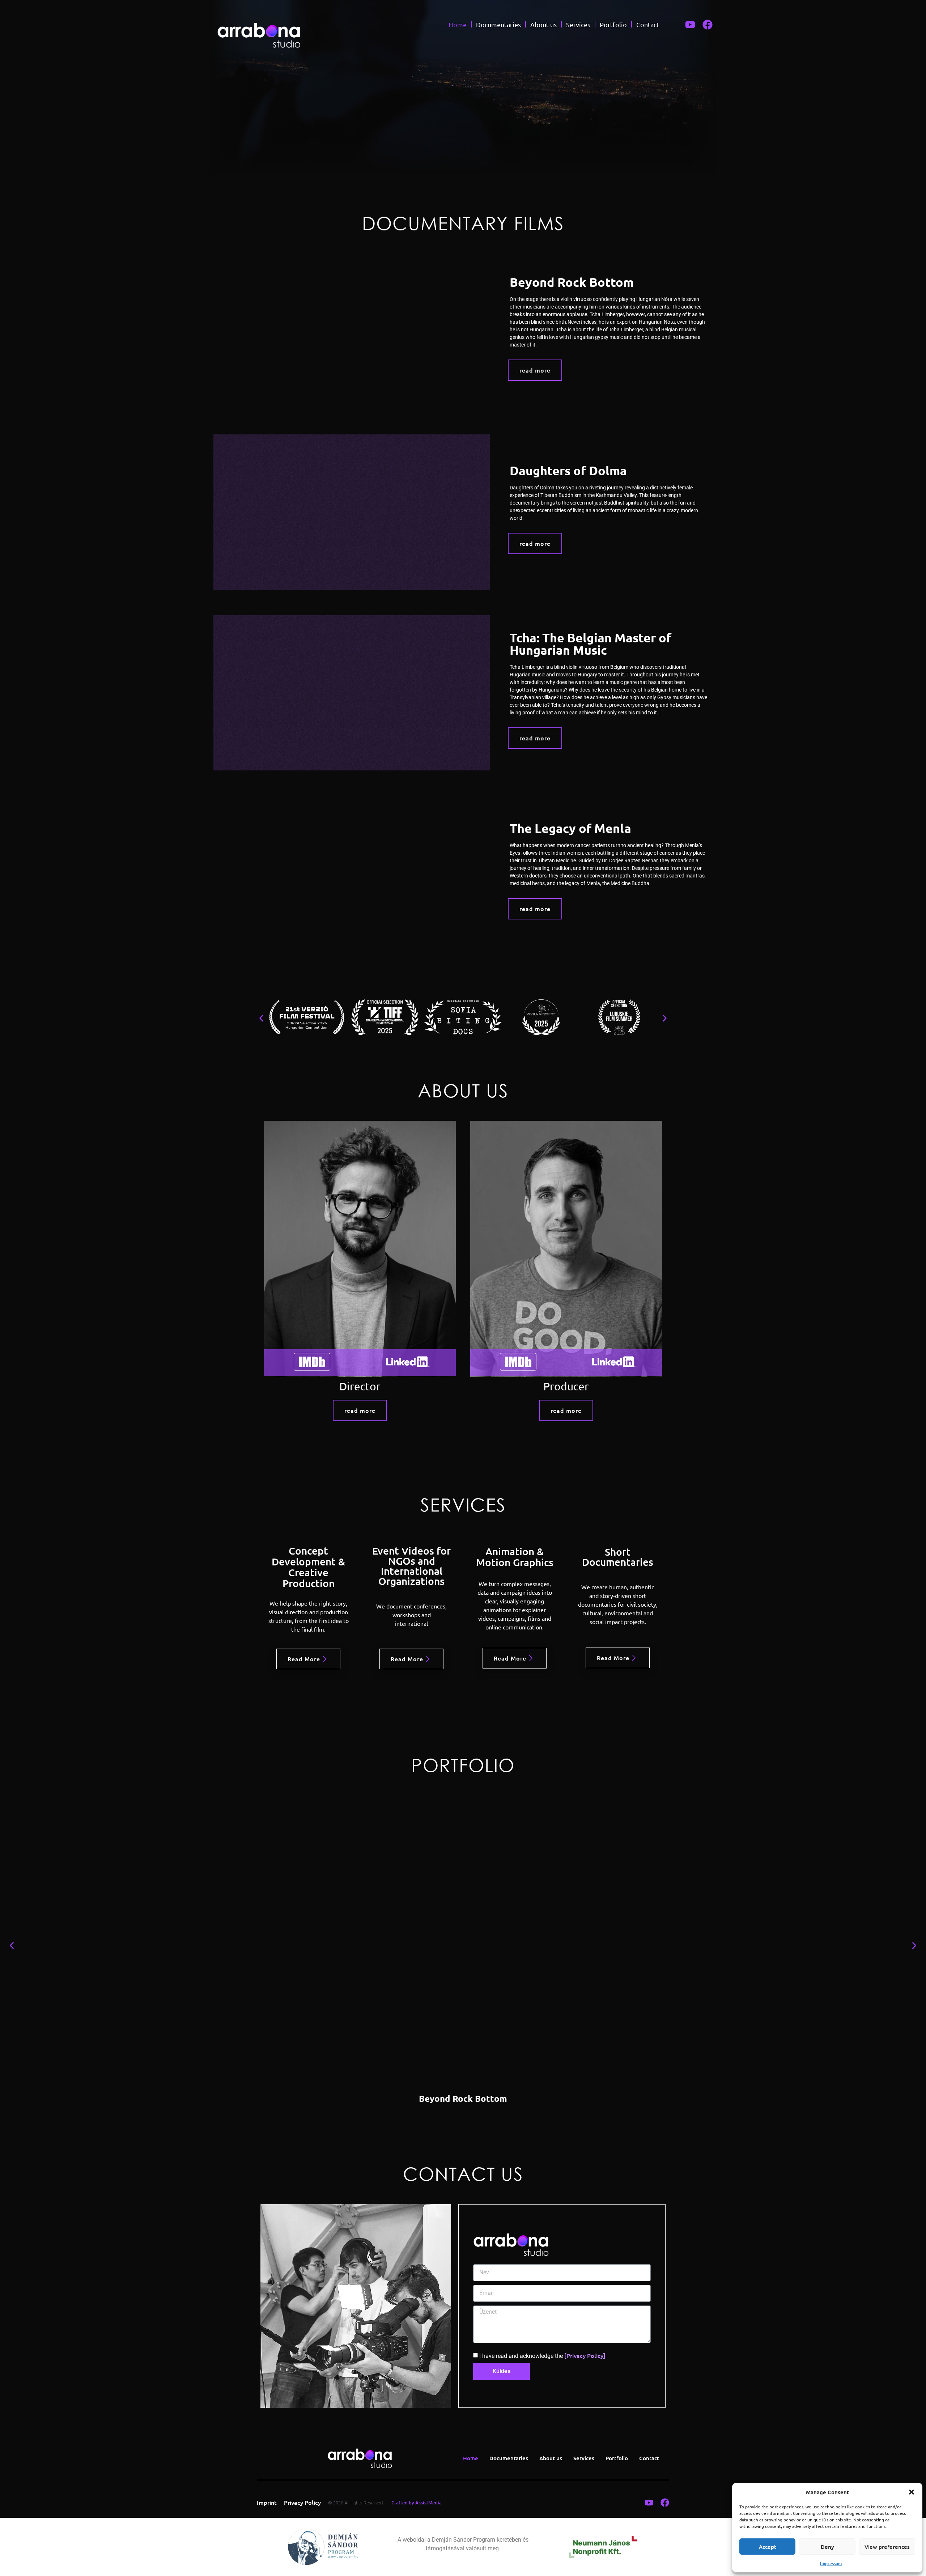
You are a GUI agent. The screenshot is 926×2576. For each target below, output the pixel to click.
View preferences (887, 2547)
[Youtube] (690, 25)
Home (458, 24)
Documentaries (498, 24)
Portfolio (613, 24)
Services (578, 24)
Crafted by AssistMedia (417, 2503)
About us (543, 24)
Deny (827, 2547)
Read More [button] (304, 1659)
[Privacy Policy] (585, 2355)
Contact (648, 24)
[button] (912, 2492)
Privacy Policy (302, 2502)
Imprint (267, 2502)
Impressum (831, 2564)
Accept (768, 2547)
